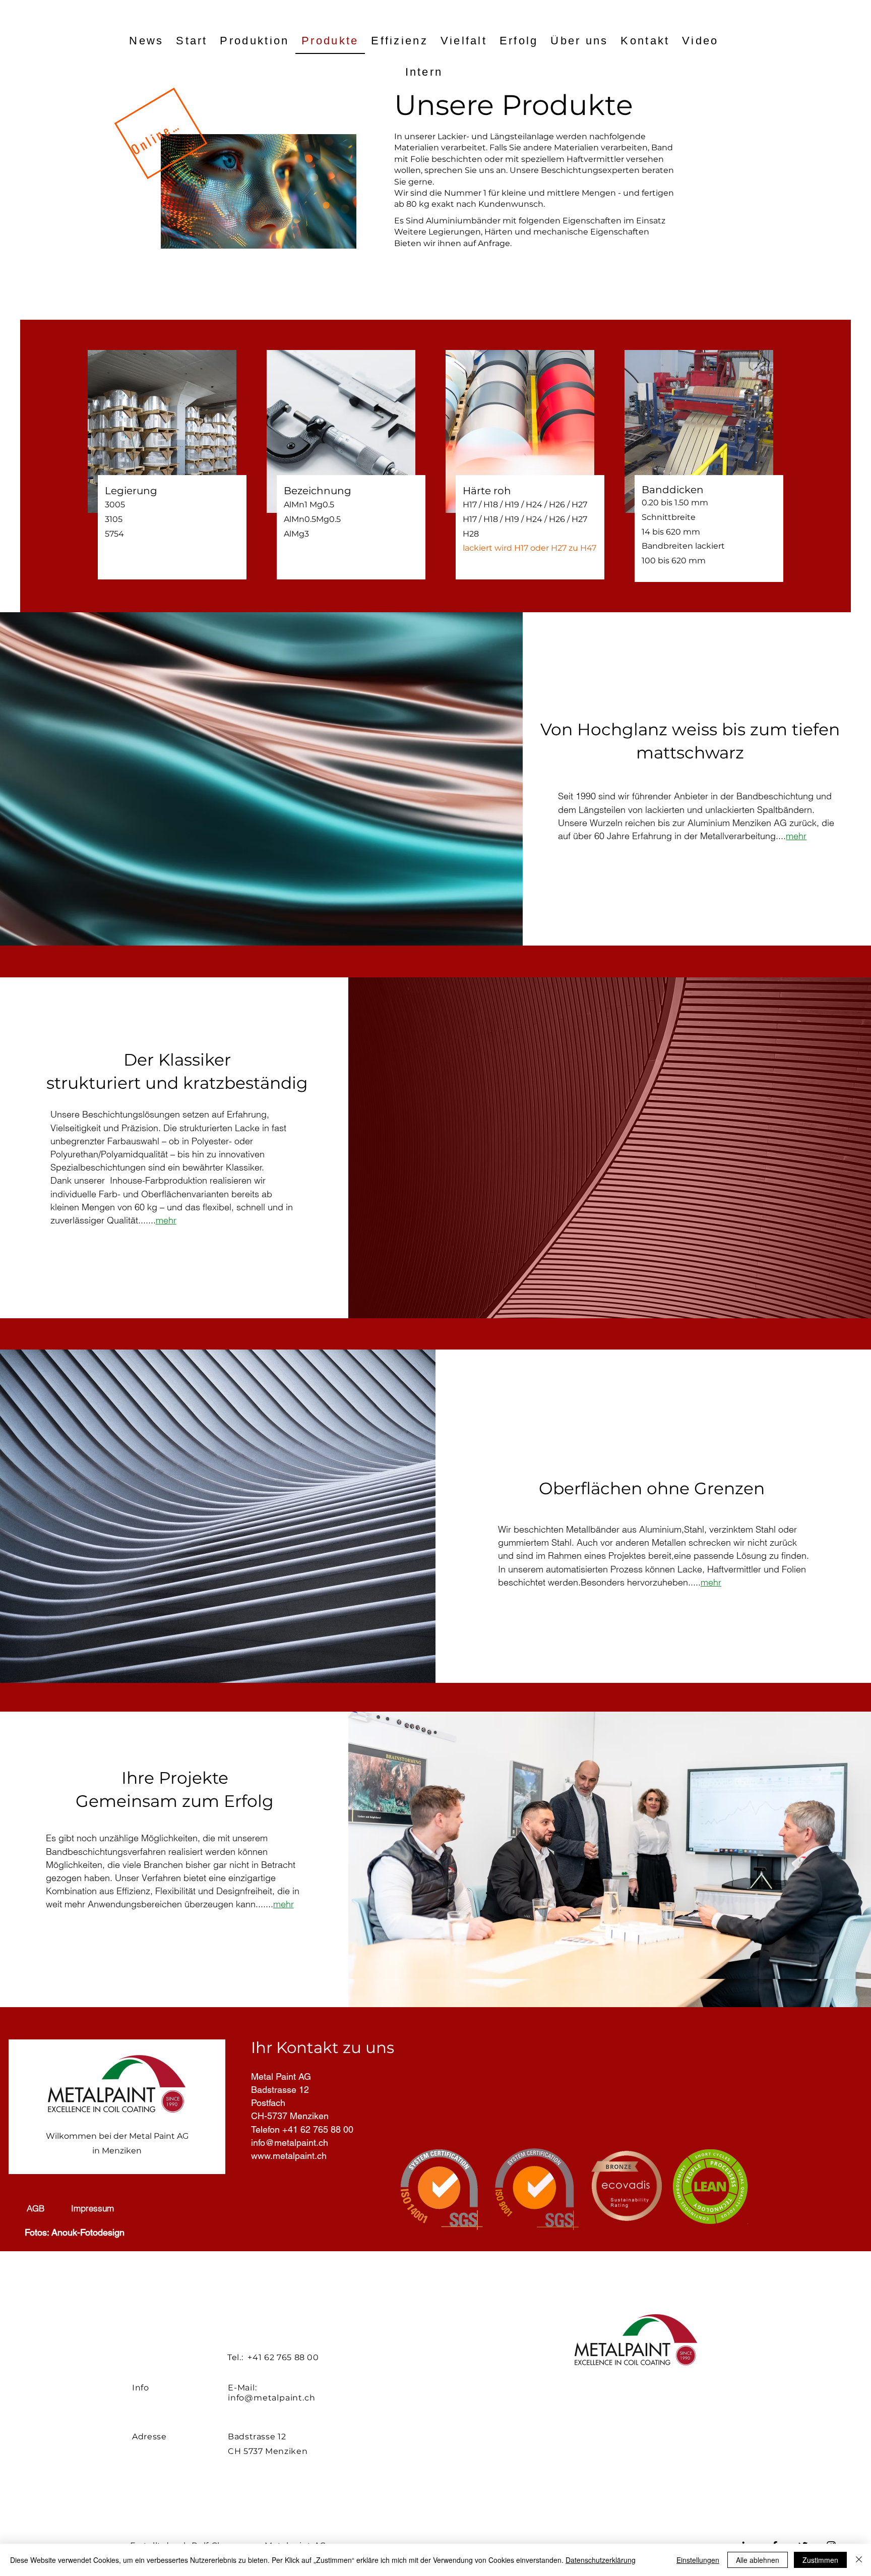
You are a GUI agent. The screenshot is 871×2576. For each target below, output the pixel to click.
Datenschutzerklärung (601, 2560)
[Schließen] (859, 2560)
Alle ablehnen (758, 2560)
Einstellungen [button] (698, 2560)
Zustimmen (820, 2560)
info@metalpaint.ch (271, 2398)
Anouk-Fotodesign (88, 2232)
